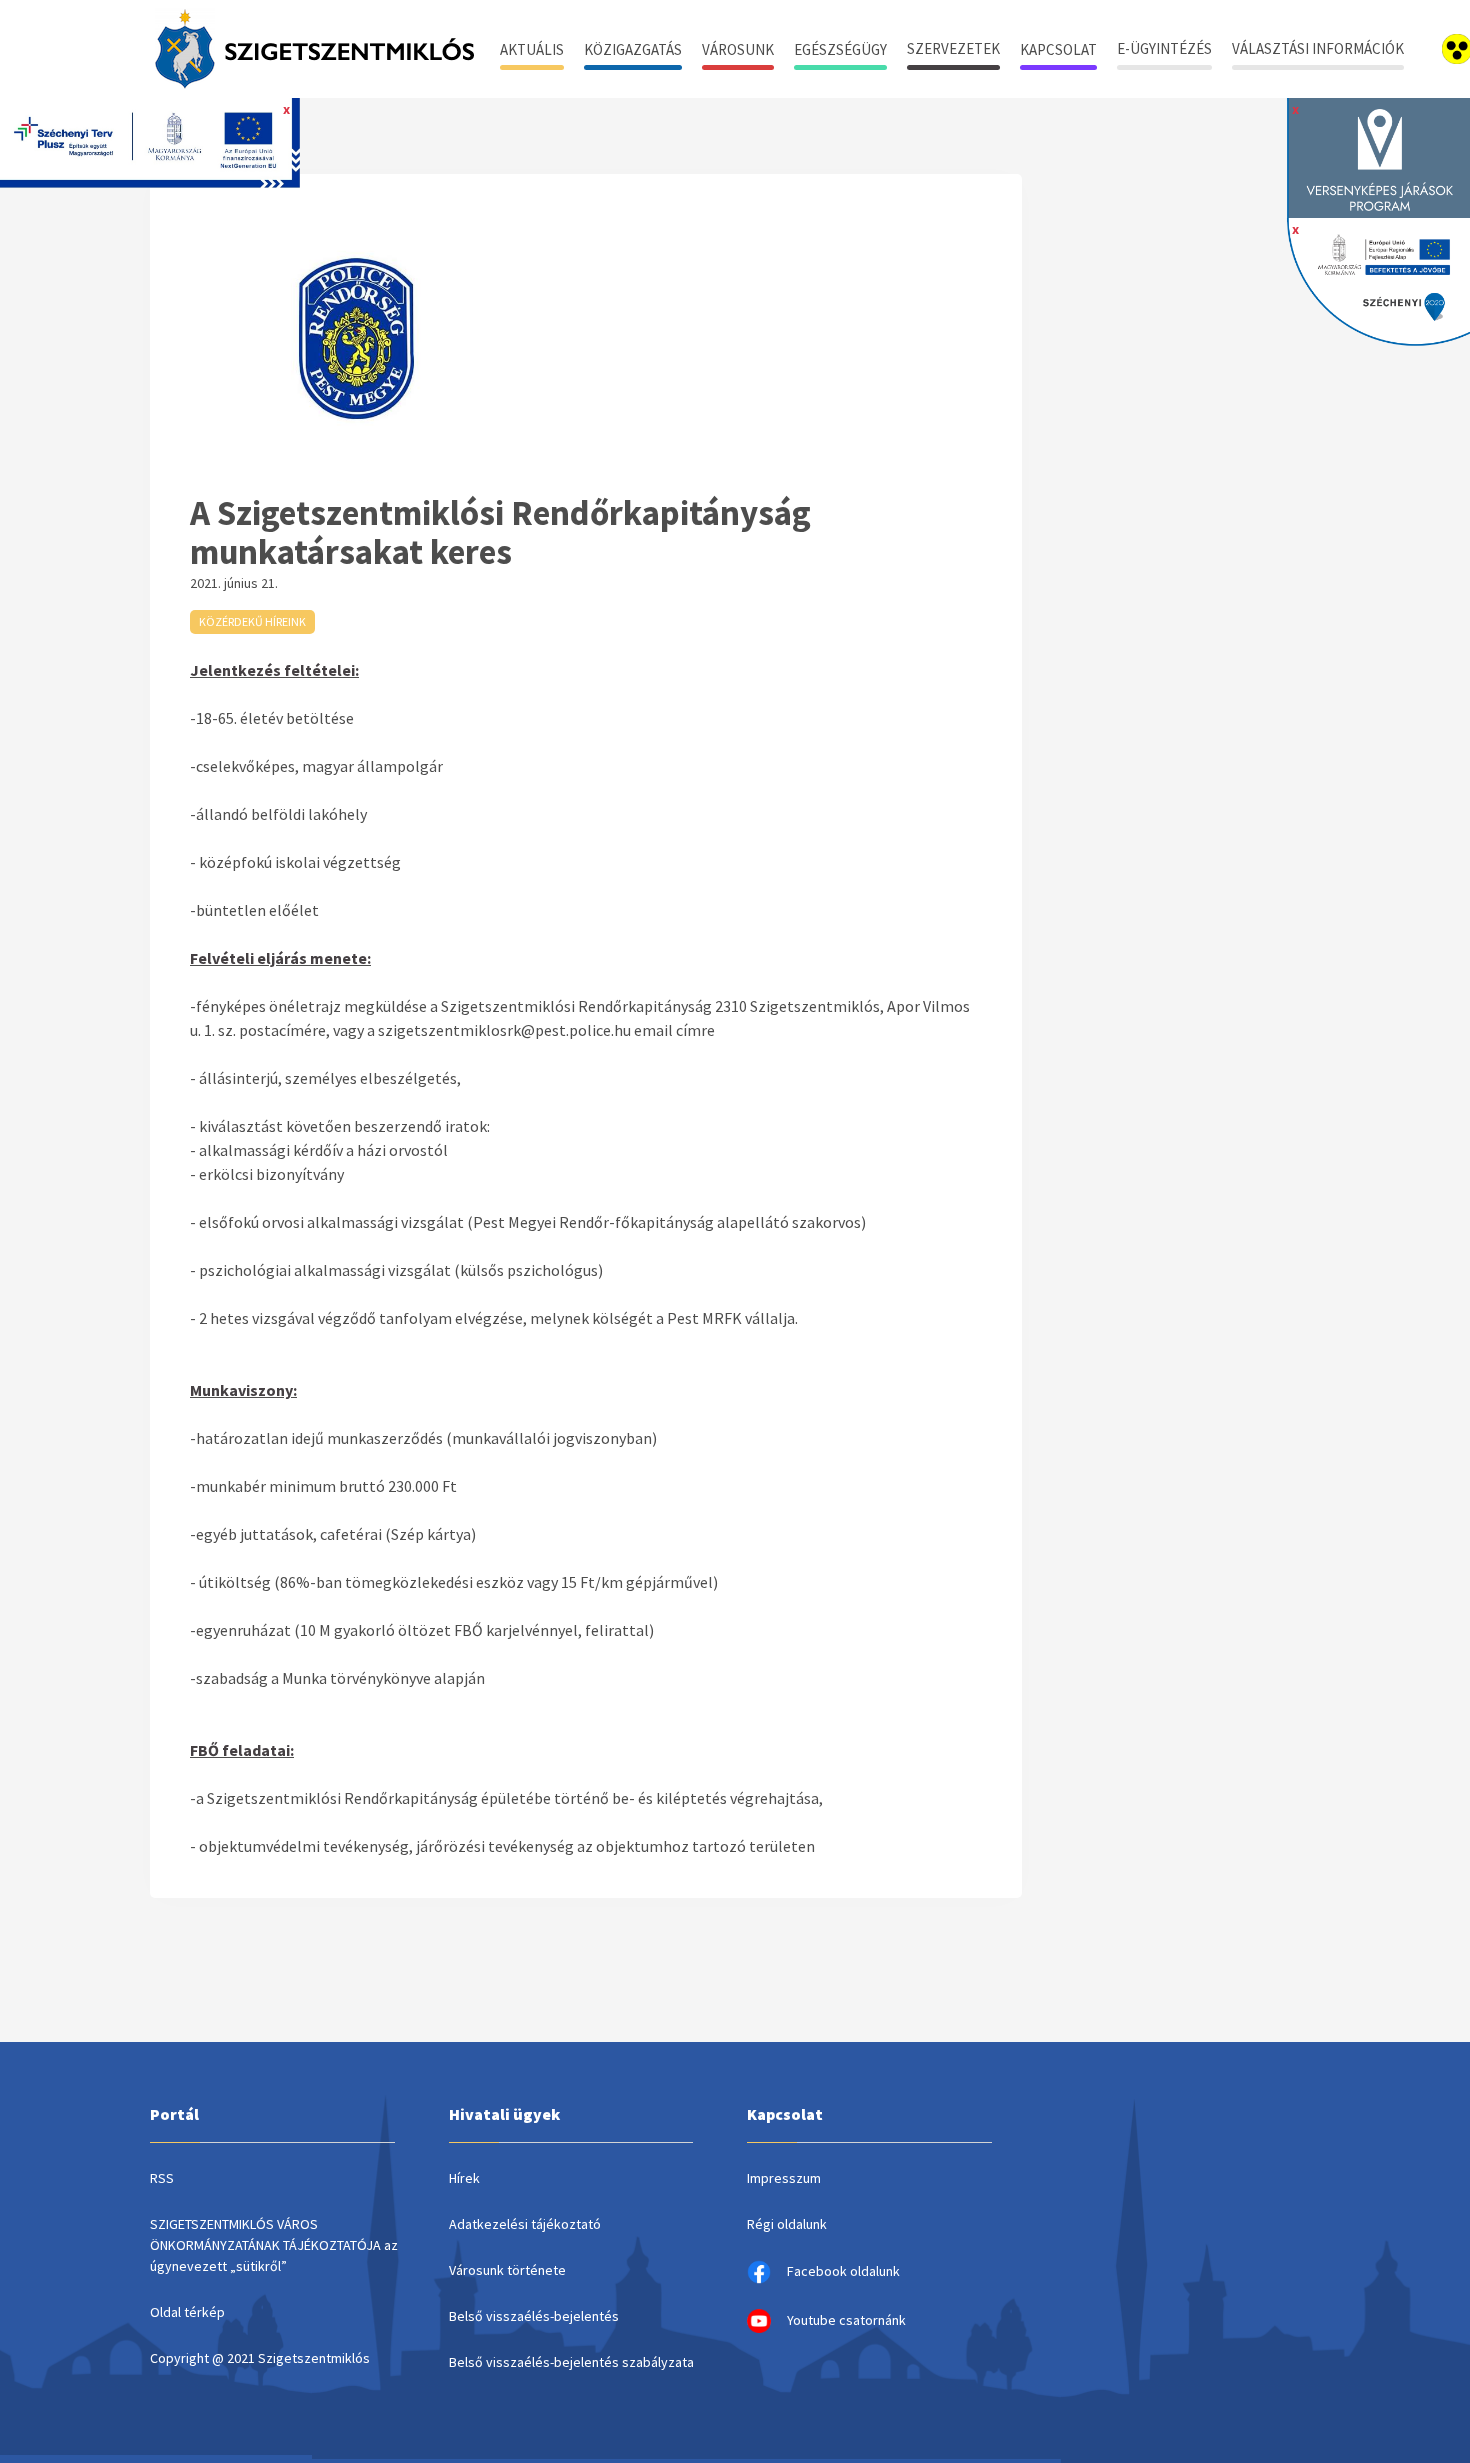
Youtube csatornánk (846, 2320)
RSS (162, 2178)
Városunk (738, 49)
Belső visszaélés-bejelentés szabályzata (571, 2362)
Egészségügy (840, 49)
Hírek (464, 2178)
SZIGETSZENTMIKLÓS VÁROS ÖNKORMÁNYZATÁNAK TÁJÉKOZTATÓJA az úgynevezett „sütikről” (274, 2245)
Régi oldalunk (787, 2224)
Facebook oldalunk (843, 2271)
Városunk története (507, 2270)
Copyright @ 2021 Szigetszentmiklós (260, 2358)
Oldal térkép (187, 2312)
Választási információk (1318, 48)
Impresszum (784, 2178)
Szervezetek (953, 48)
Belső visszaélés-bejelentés (534, 2316)
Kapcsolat (1058, 49)
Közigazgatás (633, 49)
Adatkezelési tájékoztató (525, 2224)
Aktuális (532, 49)
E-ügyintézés (1164, 48)
